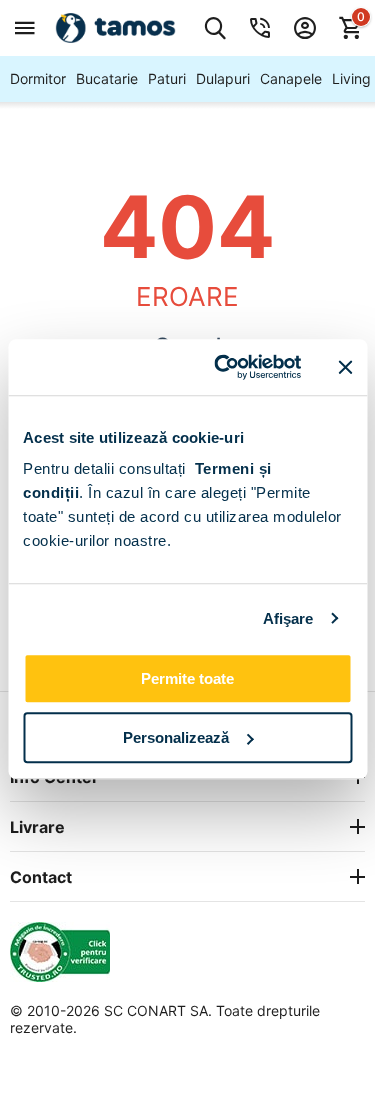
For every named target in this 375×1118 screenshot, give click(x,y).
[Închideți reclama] (345, 367)
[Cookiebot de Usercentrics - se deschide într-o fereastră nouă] (223, 367)
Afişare (288, 618)
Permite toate (187, 678)
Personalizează (176, 737)
